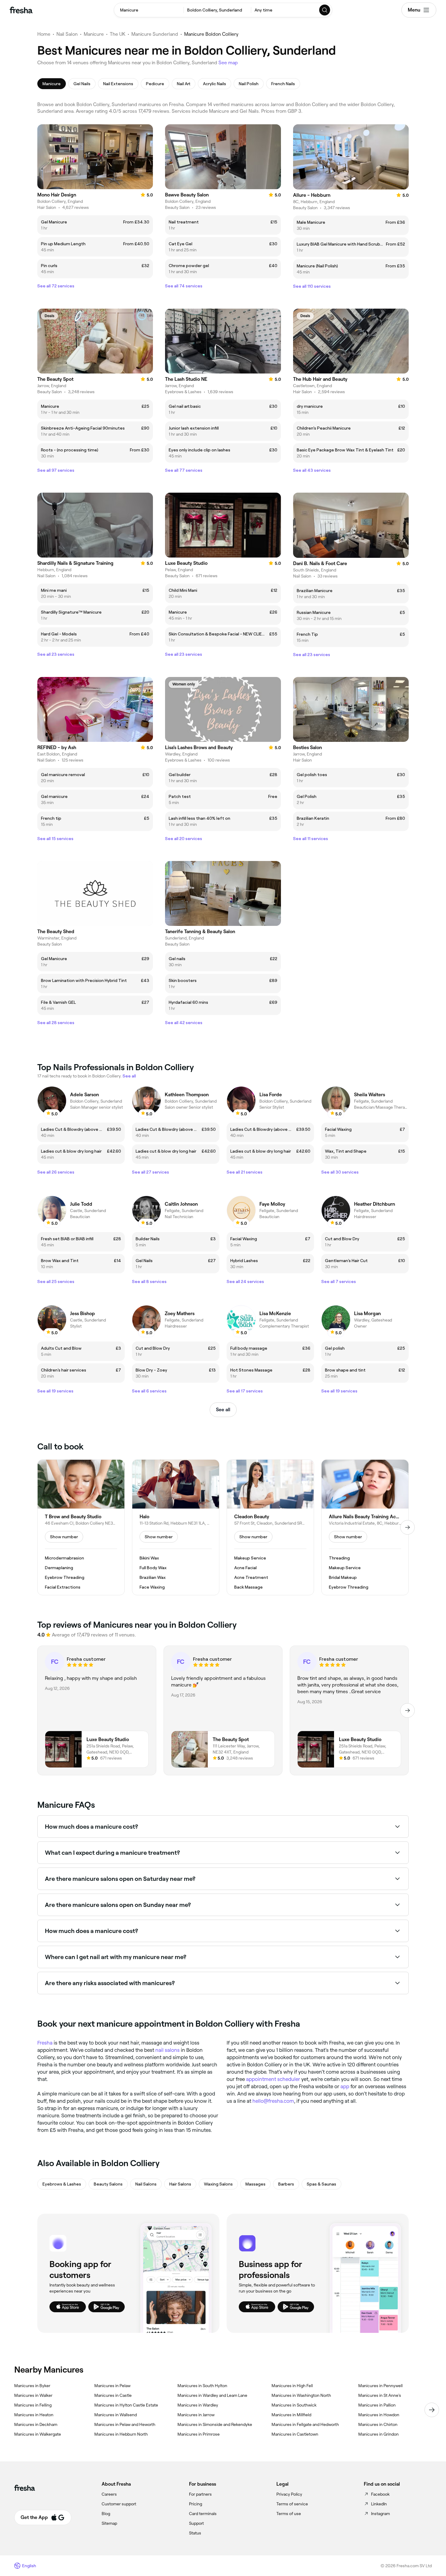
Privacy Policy (289, 2494)
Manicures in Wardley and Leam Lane (212, 2395)
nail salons (167, 2050)
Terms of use (289, 2514)
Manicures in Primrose (199, 2434)
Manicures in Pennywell (380, 2386)
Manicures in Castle (113, 2395)
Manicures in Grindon (378, 2434)
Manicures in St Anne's (380, 2395)
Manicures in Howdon (379, 2415)
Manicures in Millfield (291, 2415)
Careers (109, 2494)
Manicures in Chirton (378, 2424)
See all (223, 1410)
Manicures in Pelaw (112, 2386)
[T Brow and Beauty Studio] (81, 1527)
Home (44, 34)
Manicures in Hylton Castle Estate (126, 2405)
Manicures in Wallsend (116, 2415)
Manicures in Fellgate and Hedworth (305, 2424)
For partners (200, 2494)
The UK (118, 34)
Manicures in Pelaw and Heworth (125, 2424)
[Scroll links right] (432, 2410)
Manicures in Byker (32, 2386)
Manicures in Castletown (295, 2434)
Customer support (119, 2504)
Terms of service (292, 2504)
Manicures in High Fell (292, 2386)
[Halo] (176, 1527)
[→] (407, 1527)
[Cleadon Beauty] (270, 1527)
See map (228, 63)
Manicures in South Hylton (202, 2386)
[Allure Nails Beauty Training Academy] (365, 1527)
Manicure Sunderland (155, 34)
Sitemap (109, 2523)
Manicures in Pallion (377, 2405)
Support (196, 2523)
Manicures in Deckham (36, 2424)
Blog (106, 2514)
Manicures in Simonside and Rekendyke (215, 2424)
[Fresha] (21, 10)
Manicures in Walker (33, 2395)
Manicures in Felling (33, 2405)
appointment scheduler (273, 2079)
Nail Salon (67, 34)
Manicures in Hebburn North (121, 2434)
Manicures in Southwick (294, 2405)
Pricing (196, 2504)
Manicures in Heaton (34, 2415)
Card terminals (203, 2514)
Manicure (94, 34)
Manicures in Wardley (198, 2405)
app (345, 2086)
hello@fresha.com (273, 2101)
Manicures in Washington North (301, 2395)
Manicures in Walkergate (38, 2434)
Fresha (45, 2043)
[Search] (325, 10)
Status (195, 2533)
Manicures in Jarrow (196, 2415)
